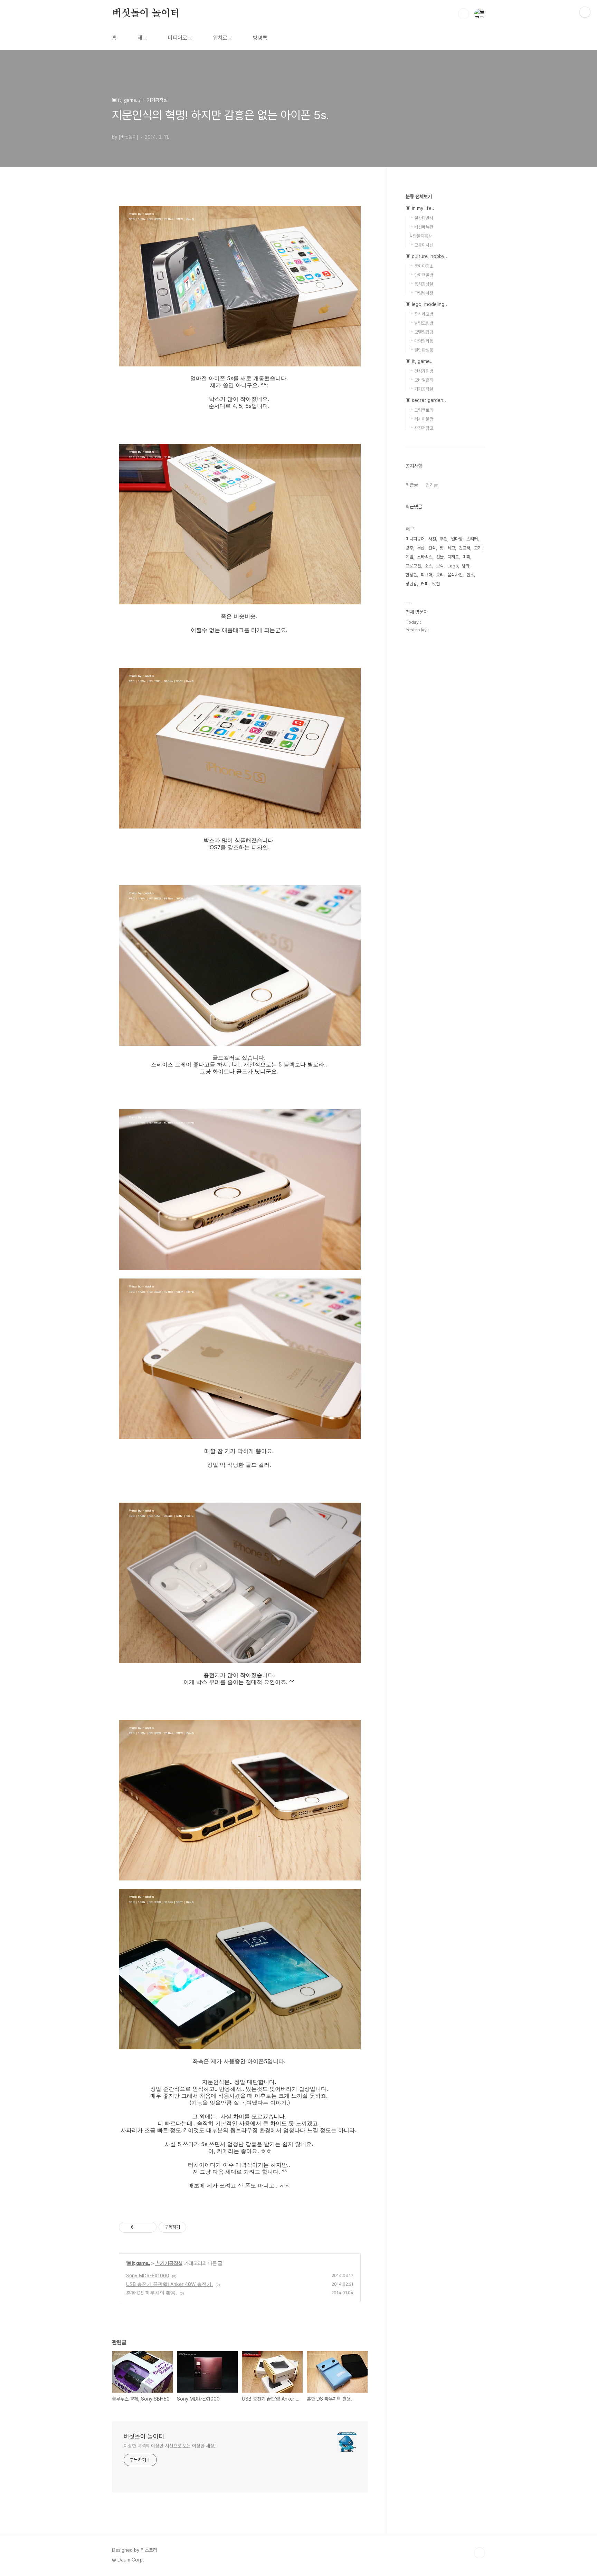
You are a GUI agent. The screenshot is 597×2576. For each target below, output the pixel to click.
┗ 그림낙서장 (421, 293)
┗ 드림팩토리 (421, 410)
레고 (451, 548)
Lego (453, 566)
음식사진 (455, 575)
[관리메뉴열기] (585, 12)
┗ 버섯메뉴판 (421, 227)
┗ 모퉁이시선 (421, 245)
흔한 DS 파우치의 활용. (151, 2293)
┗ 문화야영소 (421, 266)
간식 (432, 548)
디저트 (453, 557)
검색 (464, 14)
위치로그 (222, 38)
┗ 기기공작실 (169, 2263)
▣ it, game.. (138, 2263)
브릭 (440, 566)
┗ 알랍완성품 (421, 350)
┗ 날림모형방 (421, 323)
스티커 (472, 539)
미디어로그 (180, 38)
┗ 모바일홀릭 (421, 380)
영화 (466, 566)
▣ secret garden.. (426, 400)
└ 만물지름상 (420, 236)
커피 (425, 584)
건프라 (465, 548)
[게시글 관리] (149, 2227)
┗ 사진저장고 (421, 428)
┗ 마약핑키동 (421, 341)
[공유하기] (140, 2227)
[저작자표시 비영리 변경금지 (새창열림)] (196, 2227)
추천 (444, 539)
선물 (440, 557)
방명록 (260, 38)
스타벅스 (425, 557)
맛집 (436, 584)
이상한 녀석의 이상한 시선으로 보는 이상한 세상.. (170, 2446)
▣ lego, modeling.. (426, 304)
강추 (409, 548)
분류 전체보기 (419, 197)
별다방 (457, 539)
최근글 (412, 485)
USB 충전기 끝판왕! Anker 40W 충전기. (169, 2284)
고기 (478, 548)
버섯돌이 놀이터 (146, 13)
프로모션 (413, 566)
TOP (480, 2553)
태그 (142, 38)
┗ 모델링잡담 (421, 332)
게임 (409, 557)
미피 (466, 557)
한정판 (411, 575)
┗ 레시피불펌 (421, 419)
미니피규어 (415, 539)
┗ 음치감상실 (421, 284)
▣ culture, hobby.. (426, 256)
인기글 (432, 485)
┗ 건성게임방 (421, 371)
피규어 (427, 575)
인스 (470, 575)
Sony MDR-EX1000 (148, 2275)
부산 (421, 548)
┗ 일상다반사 (421, 218)
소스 (428, 566)
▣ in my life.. (420, 208)
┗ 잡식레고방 (421, 314)
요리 (440, 575)
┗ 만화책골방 (421, 275)
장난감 (411, 584)
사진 (432, 539)
